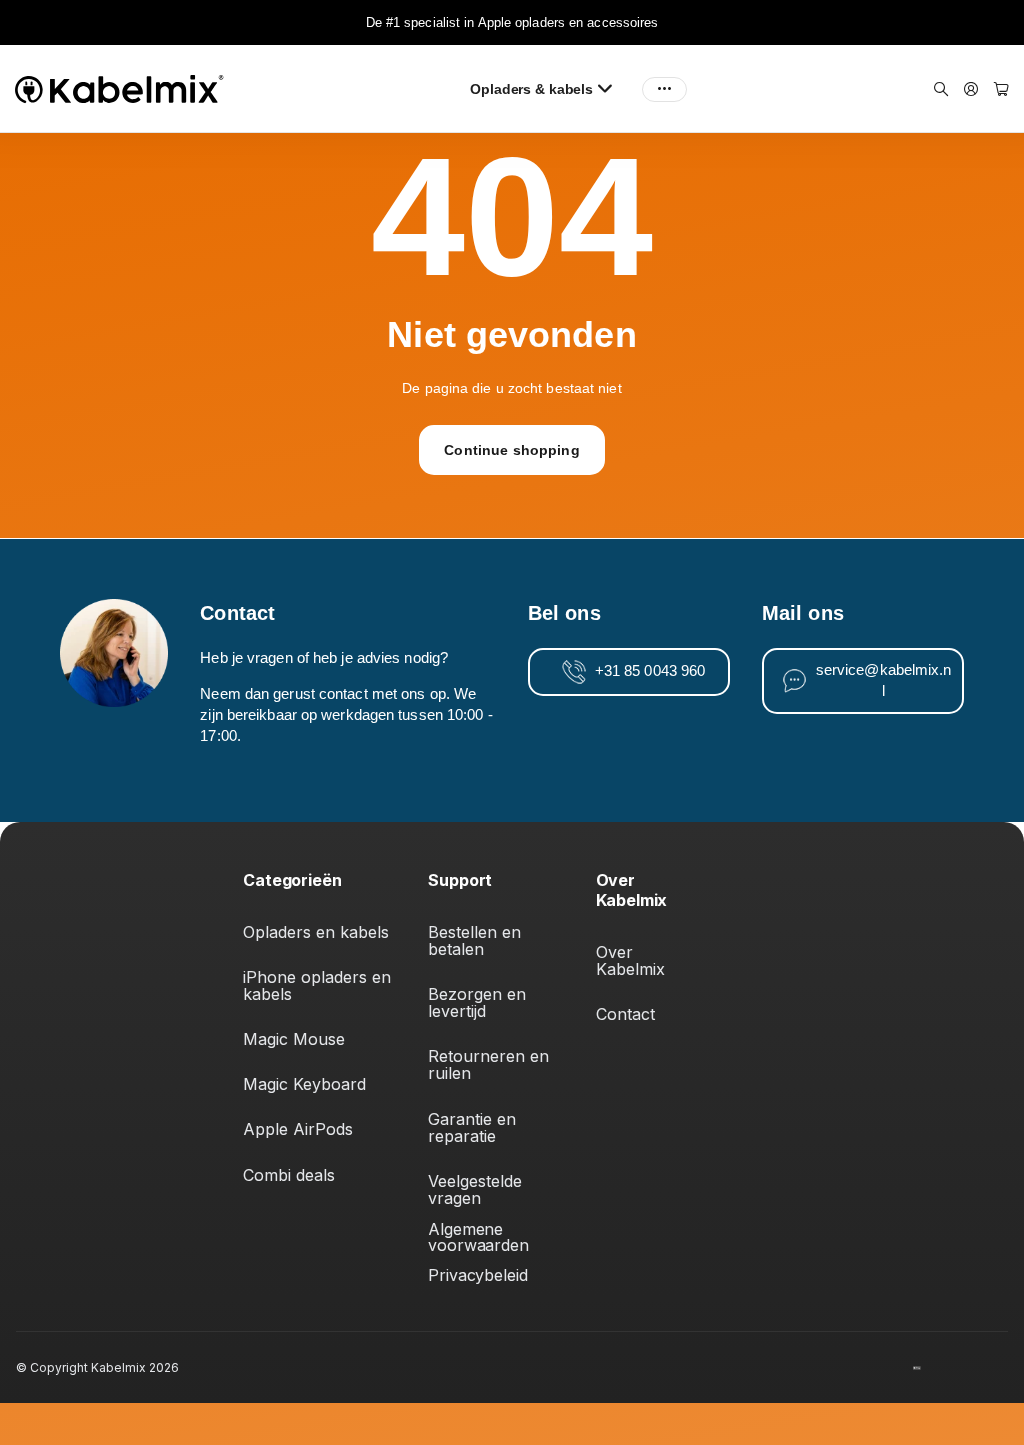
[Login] (971, 89)
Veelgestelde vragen (477, 1189)
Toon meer (664, 89)
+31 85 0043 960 (650, 671)
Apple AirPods (298, 1129)
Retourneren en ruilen (491, 1064)
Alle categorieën (612, 89)
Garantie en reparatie (474, 1127)
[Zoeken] (941, 89)
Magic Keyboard (304, 1084)
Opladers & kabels (531, 89)
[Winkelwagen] (1001, 89)
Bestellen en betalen (477, 940)
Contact (625, 1014)
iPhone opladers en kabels (319, 985)
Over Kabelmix (630, 960)
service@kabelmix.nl (884, 680)
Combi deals (289, 1175)
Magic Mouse (294, 1039)
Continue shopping (511, 450)
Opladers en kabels (316, 932)
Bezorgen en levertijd (479, 1002)
